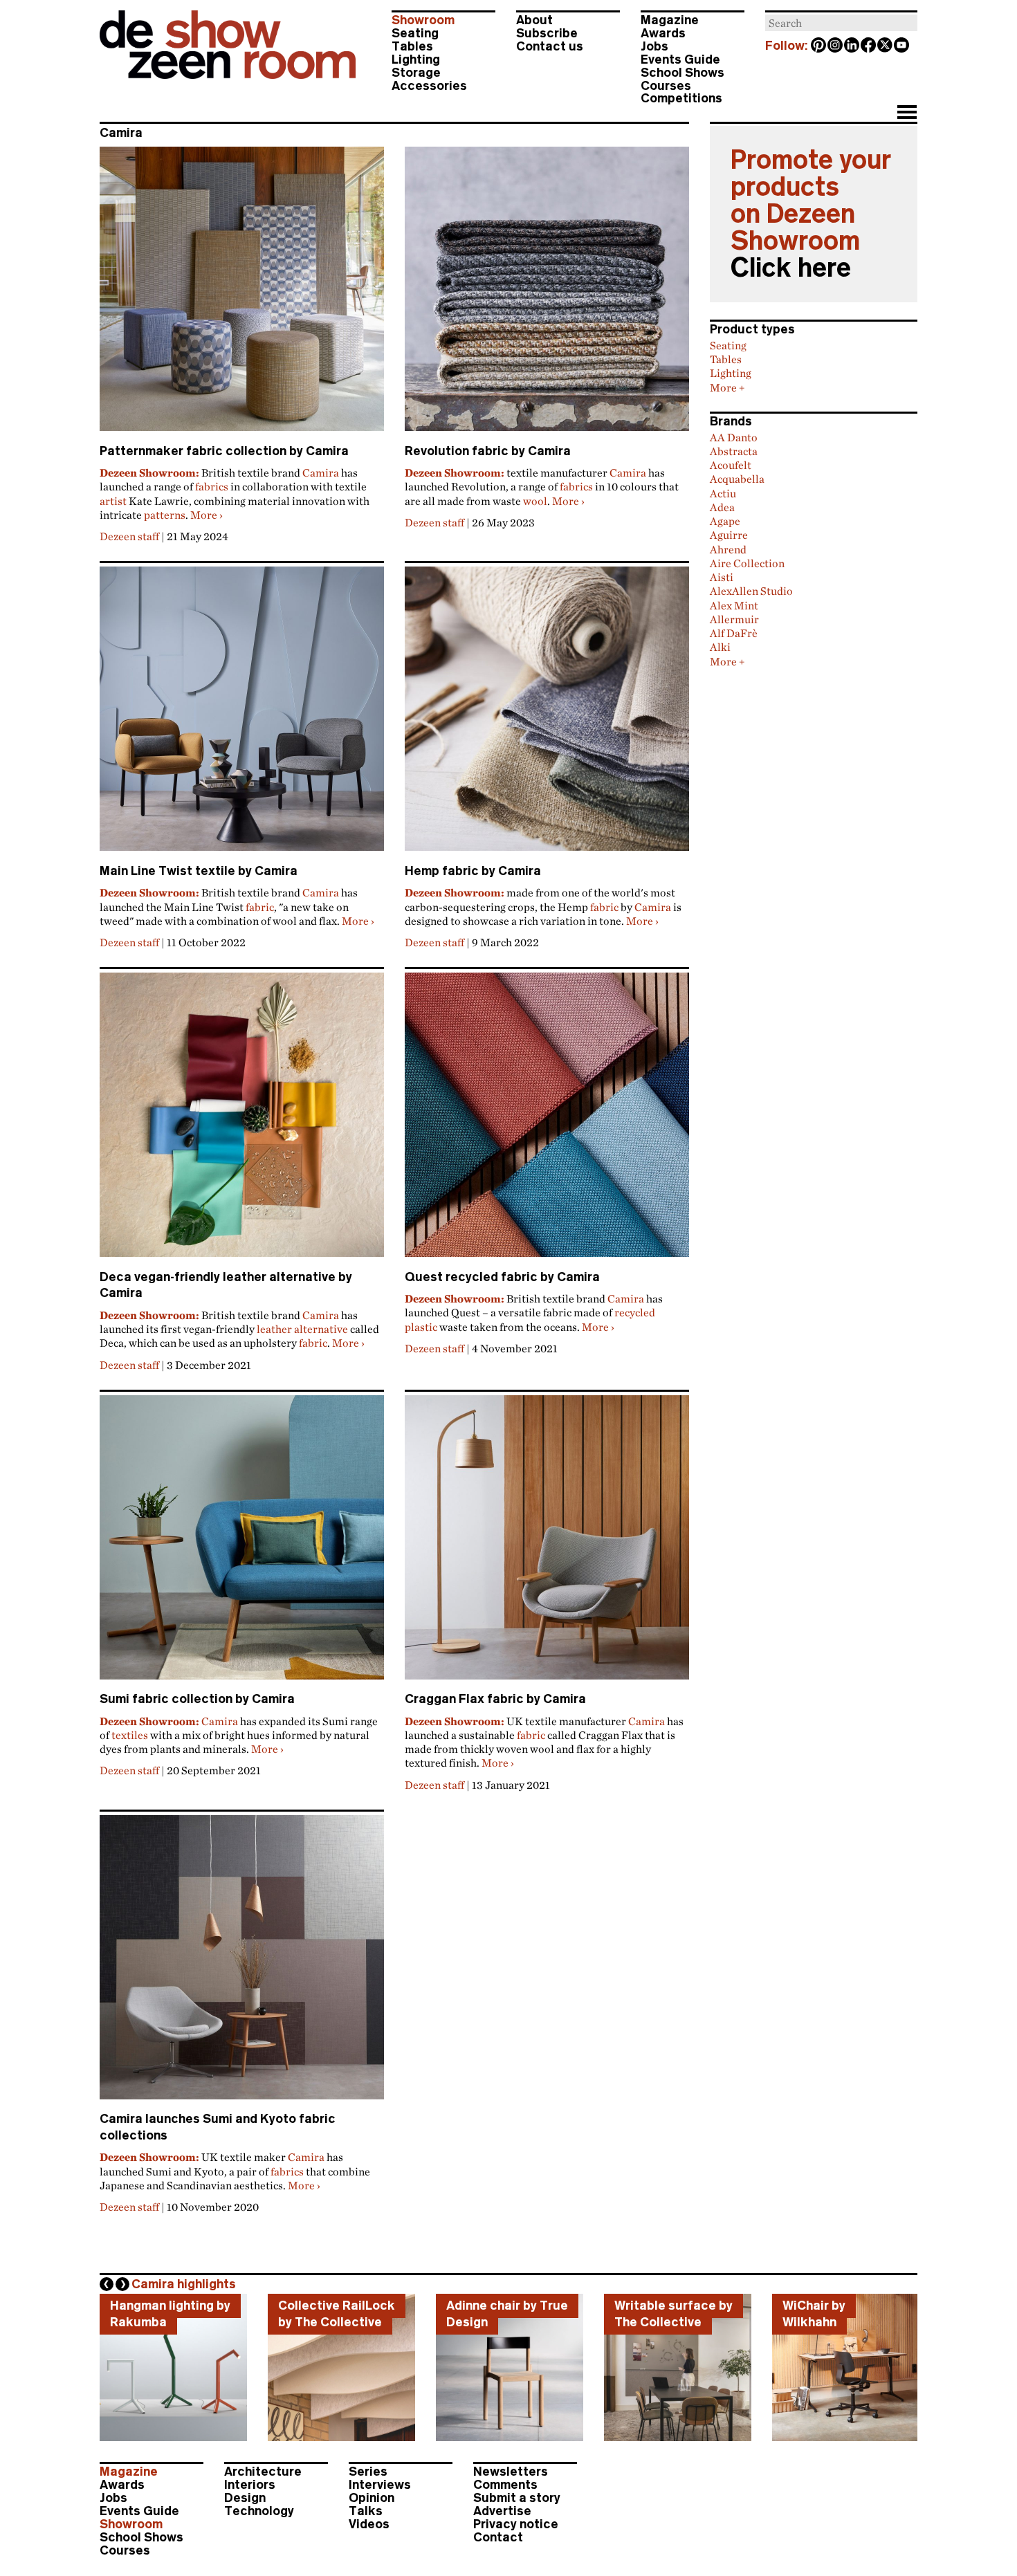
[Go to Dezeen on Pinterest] (819, 46)
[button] (907, 113)
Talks (366, 2511)
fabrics (212, 486)
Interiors (250, 2485)
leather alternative (302, 1329)
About (534, 20)
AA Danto (734, 437)
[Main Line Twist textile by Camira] (242, 715)
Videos (369, 2524)
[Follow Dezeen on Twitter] (886, 46)
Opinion (372, 2498)
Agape (725, 521)
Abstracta (734, 451)
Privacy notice (516, 2524)
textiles (130, 1735)
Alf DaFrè (734, 633)
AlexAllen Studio (751, 591)
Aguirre (729, 535)
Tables (412, 46)
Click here (791, 268)
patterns (165, 515)
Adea (722, 507)
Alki (720, 647)
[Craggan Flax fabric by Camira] (547, 1543)
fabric (260, 907)
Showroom (423, 20)
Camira (321, 472)
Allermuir (734, 619)
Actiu (723, 493)
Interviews (380, 2485)
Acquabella (737, 479)
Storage (416, 73)
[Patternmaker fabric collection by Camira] (242, 295)
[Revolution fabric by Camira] (547, 295)
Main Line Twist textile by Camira (199, 871)
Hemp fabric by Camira (473, 871)
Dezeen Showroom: (149, 472)
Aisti (722, 577)
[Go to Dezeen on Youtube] (902, 46)
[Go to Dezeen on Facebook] (869, 46)
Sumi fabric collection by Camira (197, 1699)
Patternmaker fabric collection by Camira (224, 451)
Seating (415, 33)
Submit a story (517, 2498)
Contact (498, 2537)
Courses (666, 86)
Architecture (263, 2472)
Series (368, 2472)
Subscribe (547, 33)
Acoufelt (731, 465)
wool (535, 501)
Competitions (681, 98)
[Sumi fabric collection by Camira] (242, 1543)
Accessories (429, 86)
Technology (259, 2511)
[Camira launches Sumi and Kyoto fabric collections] (242, 1963)
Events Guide (680, 59)
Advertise (502, 2511)
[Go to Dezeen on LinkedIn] (852, 46)
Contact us (550, 46)
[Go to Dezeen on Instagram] (836, 46)
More (207, 515)
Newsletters (511, 2472)
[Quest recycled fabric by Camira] (547, 1121)
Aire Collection (747, 563)
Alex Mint (734, 605)
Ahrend (728, 549)
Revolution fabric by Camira (488, 451)
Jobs (654, 46)
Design (245, 2498)
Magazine (670, 20)
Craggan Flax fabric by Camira (495, 1699)
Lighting (416, 59)
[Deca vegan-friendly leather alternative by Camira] (242, 1121)
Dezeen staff (129, 536)
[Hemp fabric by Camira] (547, 715)
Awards (663, 33)
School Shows (682, 73)
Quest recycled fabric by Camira (502, 1277)
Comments (505, 2485)
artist (113, 501)
